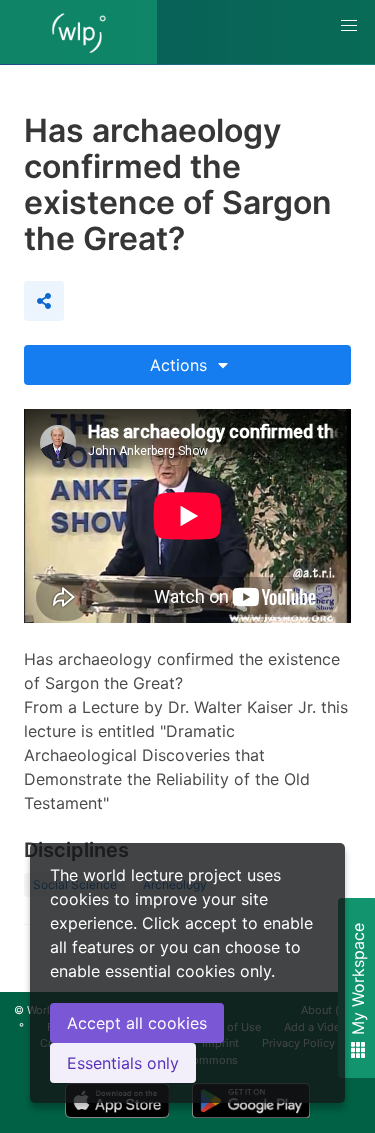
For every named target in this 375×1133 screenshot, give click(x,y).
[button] (349, 26)
